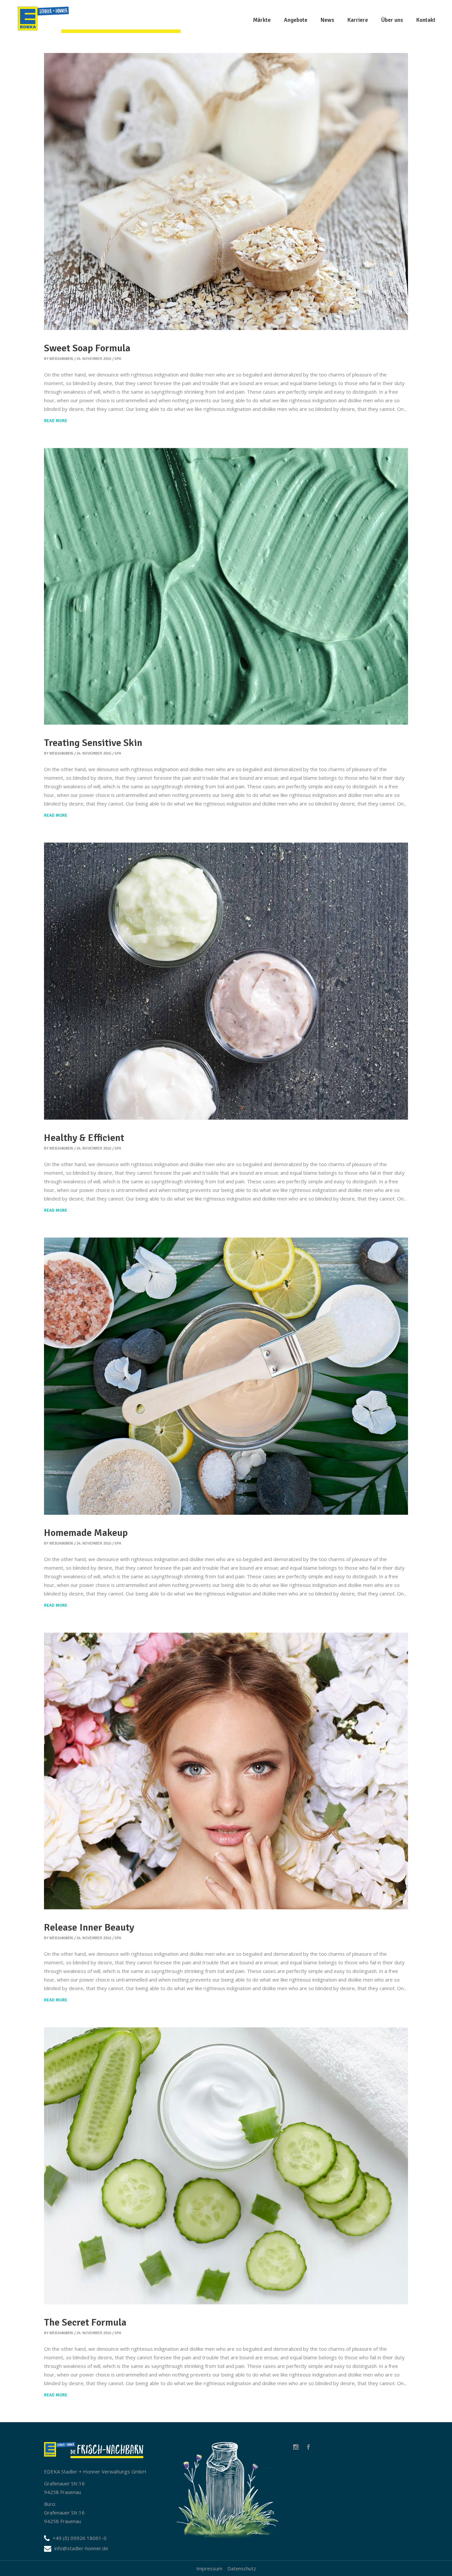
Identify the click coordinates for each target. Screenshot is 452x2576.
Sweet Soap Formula (87, 348)
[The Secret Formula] (226, 2166)
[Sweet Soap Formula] (226, 192)
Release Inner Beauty (89, 1927)
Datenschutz (242, 2568)
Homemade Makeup (86, 1533)
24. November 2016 (94, 359)
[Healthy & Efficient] (226, 981)
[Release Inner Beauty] (226, 1771)
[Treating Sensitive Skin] (226, 587)
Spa (118, 359)
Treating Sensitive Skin (93, 743)
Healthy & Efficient (84, 1138)
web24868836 (61, 359)
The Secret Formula (85, 2322)
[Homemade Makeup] (226, 1376)
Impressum (209, 2568)
